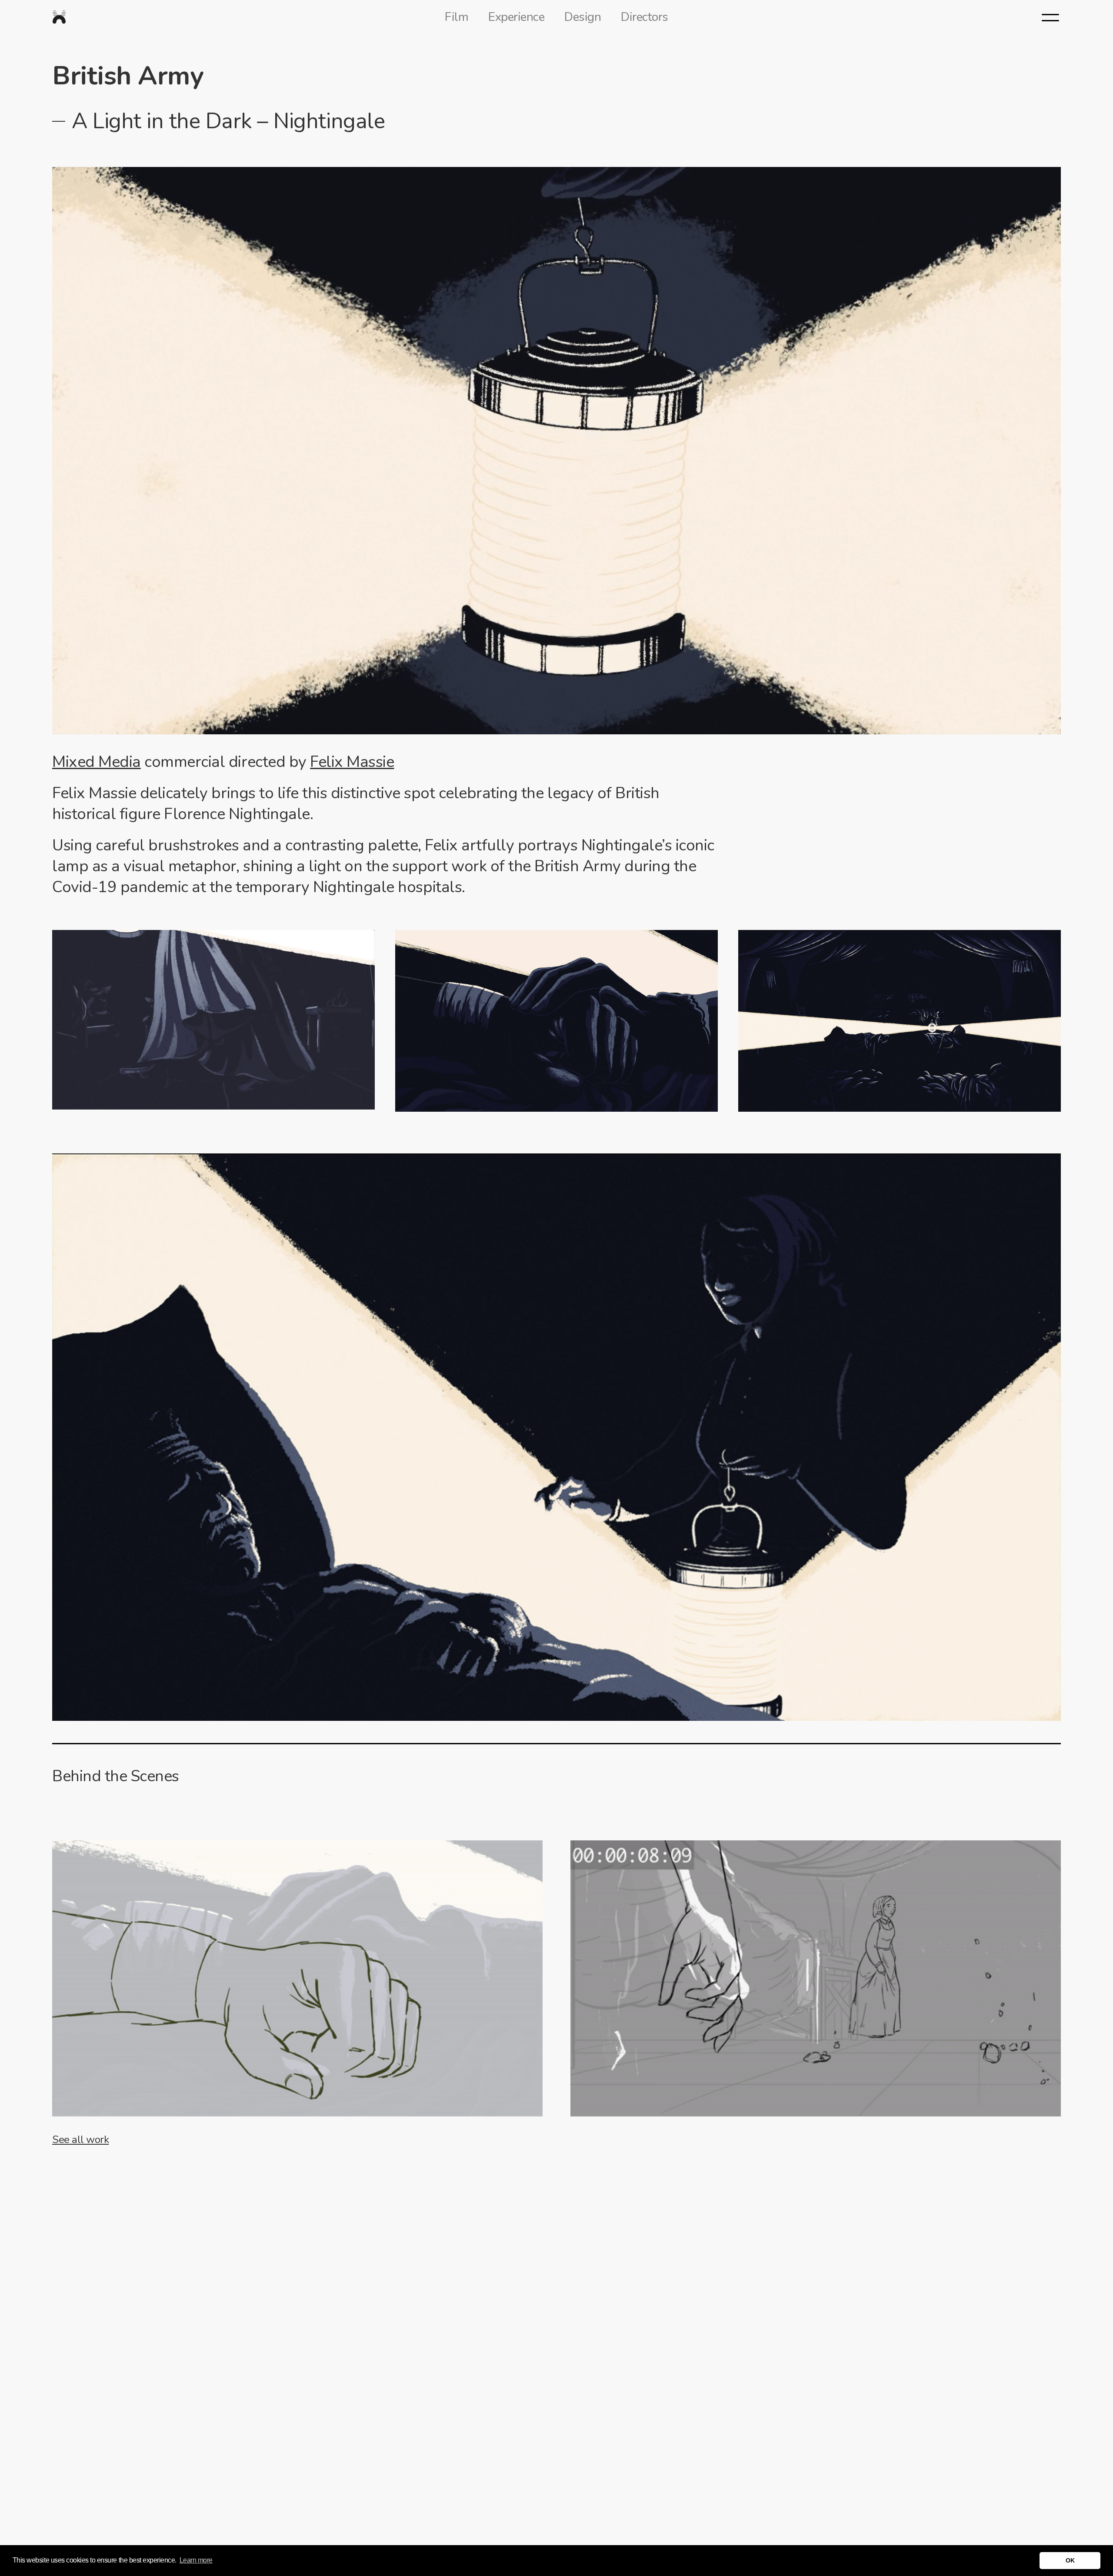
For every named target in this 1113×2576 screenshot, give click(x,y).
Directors (645, 17)
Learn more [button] (196, 2560)
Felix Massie (352, 762)
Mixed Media (97, 762)
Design (583, 17)
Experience (516, 17)
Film (457, 17)
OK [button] (1070, 2560)
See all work (80, 2139)
